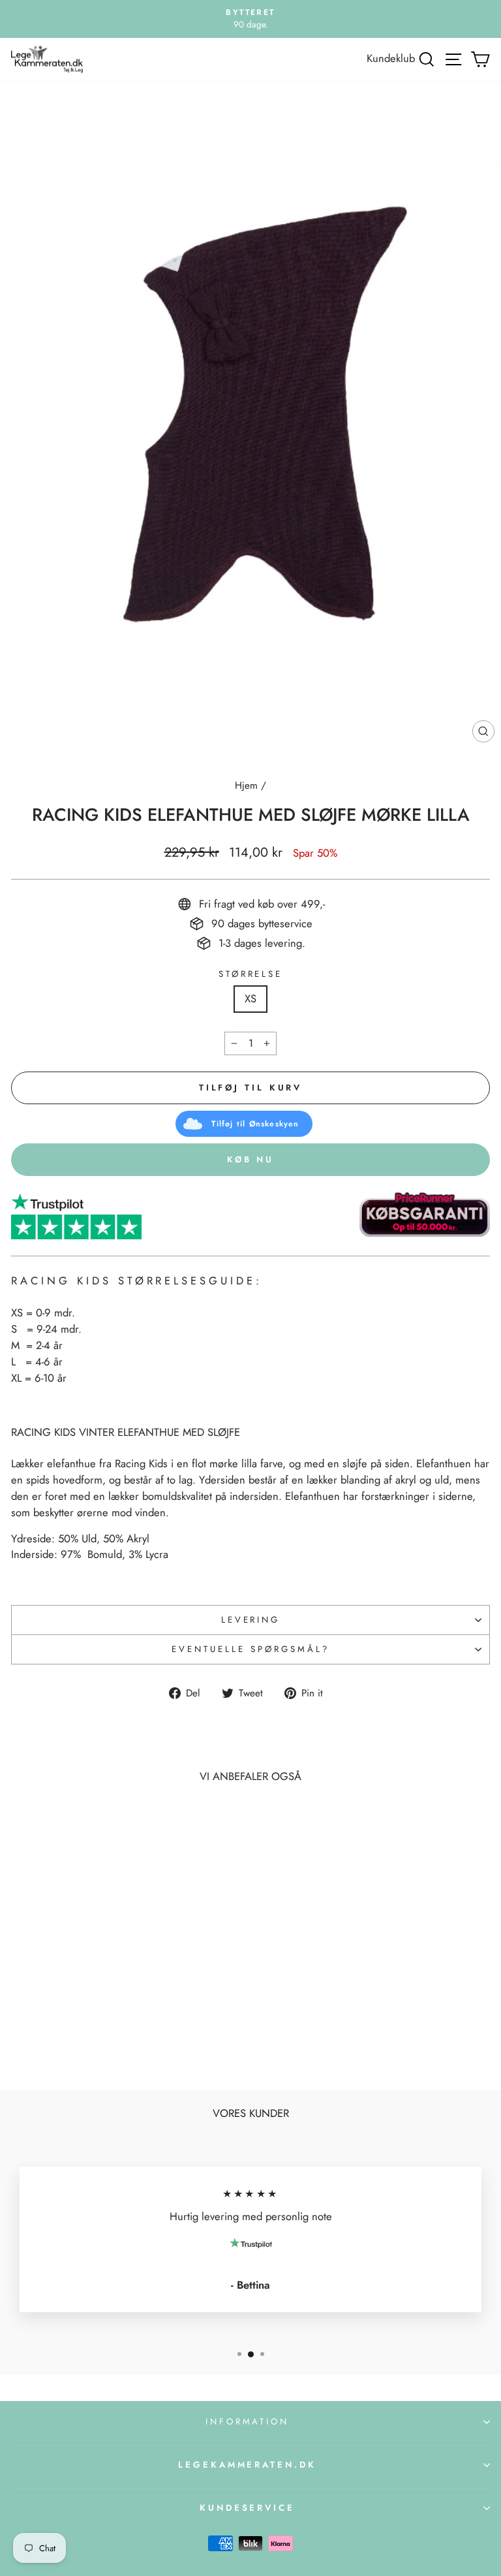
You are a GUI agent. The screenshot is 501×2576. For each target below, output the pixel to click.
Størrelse (251, 974)
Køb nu (250, 1159)
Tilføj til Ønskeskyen (255, 1124)
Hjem (246, 786)
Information (248, 2422)
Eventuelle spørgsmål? (250, 1649)
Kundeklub (391, 58)
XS (250, 998)
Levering (251, 1620)
